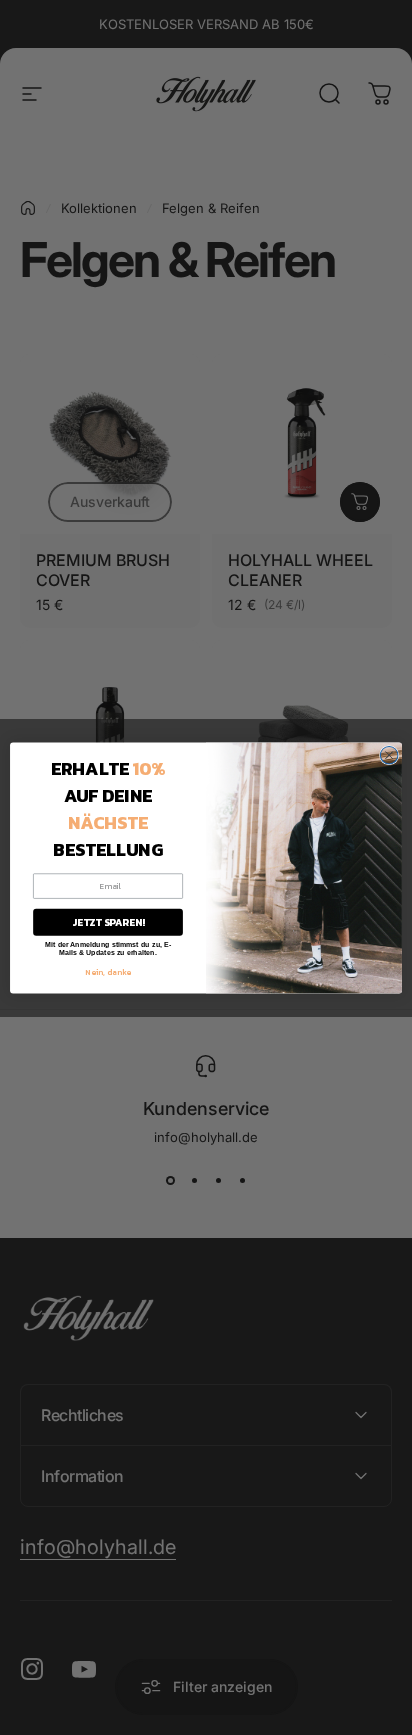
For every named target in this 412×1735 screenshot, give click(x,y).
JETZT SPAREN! (108, 921)
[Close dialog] (389, 755)
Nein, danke (107, 971)
